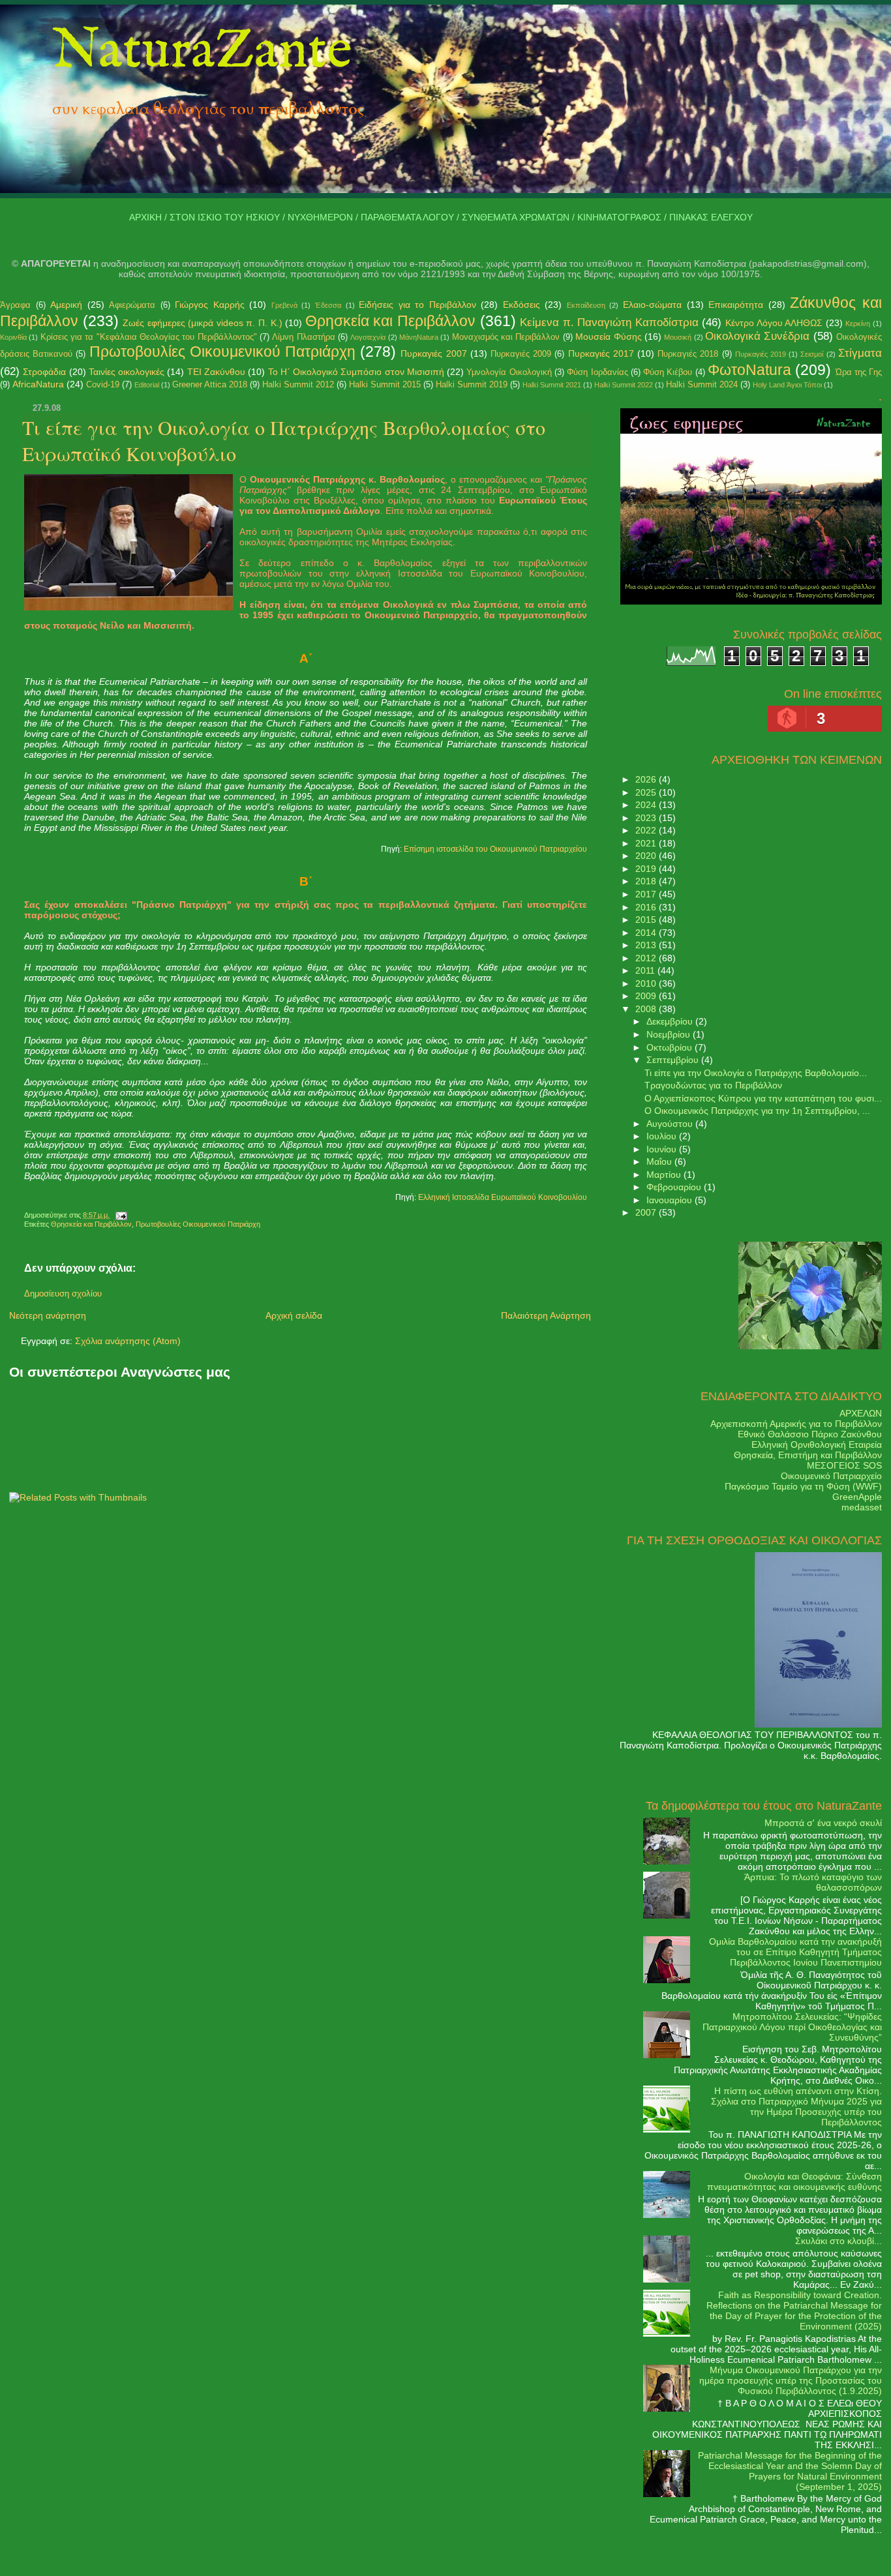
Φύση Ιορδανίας (597, 372)
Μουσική (678, 337)
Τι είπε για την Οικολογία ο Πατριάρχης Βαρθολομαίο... (756, 1073)
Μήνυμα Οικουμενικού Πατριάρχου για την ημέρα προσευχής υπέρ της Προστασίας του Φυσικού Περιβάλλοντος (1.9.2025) (791, 2380)
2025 (647, 792)
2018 (647, 881)
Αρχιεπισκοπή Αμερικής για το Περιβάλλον (796, 1424)
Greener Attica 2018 (210, 384)
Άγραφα (15, 305)
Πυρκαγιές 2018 (688, 354)
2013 (647, 945)
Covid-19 (103, 384)
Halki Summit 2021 (552, 385)
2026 (647, 779)
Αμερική (66, 305)
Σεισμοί (812, 354)
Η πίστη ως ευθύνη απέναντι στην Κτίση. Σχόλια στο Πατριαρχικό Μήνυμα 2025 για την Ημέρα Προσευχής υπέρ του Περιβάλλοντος (796, 2106)
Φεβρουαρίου (675, 1187)
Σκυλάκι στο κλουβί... (838, 2241)
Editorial (147, 385)
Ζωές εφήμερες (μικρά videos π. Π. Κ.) (202, 323)
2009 (647, 996)
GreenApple (857, 1497)
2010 (647, 983)
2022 (647, 830)
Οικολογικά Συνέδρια (757, 336)
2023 (647, 818)
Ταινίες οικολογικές (127, 372)
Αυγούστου (671, 1124)
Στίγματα (860, 353)
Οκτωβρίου (671, 1047)
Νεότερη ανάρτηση (48, 1315)
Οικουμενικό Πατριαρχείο (831, 1476)
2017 (647, 894)
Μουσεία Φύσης (608, 337)
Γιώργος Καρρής (210, 305)
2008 (647, 1009)
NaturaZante (202, 52)
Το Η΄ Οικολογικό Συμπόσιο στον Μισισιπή (356, 372)
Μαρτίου (665, 1175)
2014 (647, 933)
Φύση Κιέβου (668, 372)
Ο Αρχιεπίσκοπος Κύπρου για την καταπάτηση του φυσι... (763, 1098)
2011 (646, 970)
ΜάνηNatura (419, 337)
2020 (647, 856)
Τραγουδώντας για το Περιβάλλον (713, 1085)
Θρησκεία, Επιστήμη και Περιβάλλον (808, 1455)
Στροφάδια (44, 372)
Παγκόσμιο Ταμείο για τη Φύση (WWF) (803, 1486)
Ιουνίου (663, 1149)
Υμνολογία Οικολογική (509, 372)
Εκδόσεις (521, 305)
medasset (862, 1507)
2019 (647, 869)
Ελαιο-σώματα (652, 305)
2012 (647, 958)
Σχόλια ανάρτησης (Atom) (128, 1341)
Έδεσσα (328, 305)
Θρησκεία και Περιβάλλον (390, 321)
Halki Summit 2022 (624, 385)
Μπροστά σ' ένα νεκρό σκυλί (823, 1823)
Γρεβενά (284, 305)
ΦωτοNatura (749, 370)
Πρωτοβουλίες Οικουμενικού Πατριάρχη (222, 352)
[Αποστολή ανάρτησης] (119, 1215)
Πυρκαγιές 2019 (761, 354)
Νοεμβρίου (670, 1034)
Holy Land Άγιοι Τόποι (787, 385)
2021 (647, 843)
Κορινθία (13, 337)
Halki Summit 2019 (472, 384)
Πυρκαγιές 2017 (601, 353)
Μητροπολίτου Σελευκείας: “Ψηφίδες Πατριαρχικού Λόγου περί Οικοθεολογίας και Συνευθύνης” (792, 2027)
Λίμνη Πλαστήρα (303, 337)
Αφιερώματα (132, 305)
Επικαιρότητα (736, 305)
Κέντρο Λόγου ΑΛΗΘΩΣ (774, 323)
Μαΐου (660, 1161)
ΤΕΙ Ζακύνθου (216, 372)
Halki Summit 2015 (385, 384)
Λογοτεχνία (368, 337)
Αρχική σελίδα (294, 1315)
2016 (647, 907)
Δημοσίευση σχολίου (63, 1294)
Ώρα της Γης (859, 372)
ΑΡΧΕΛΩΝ (861, 1413)
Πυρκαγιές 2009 (521, 354)
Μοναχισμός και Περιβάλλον (506, 337)
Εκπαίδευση (586, 305)
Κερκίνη (858, 323)
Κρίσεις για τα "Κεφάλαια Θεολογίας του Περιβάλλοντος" (149, 337)
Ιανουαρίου (671, 1200)
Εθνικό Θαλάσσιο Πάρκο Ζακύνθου (810, 1434)
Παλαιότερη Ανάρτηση (546, 1315)
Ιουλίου (663, 1136)
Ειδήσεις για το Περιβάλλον (417, 305)
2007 (647, 1212)
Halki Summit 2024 (702, 384)
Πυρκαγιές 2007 (433, 353)
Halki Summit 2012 (298, 384)
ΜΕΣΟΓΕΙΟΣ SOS (844, 1465)
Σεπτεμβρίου (674, 1060)
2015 (647, 920)
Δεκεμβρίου (671, 1021)
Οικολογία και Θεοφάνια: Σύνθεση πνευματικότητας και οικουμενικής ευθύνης (794, 2181)
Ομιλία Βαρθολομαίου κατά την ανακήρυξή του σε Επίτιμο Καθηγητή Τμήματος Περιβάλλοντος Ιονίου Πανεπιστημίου (795, 1952)
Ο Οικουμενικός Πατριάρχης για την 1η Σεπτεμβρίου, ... (757, 1111)
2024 (647, 805)
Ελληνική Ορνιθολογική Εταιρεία (817, 1445)
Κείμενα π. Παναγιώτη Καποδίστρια (609, 322)
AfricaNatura (38, 384)
